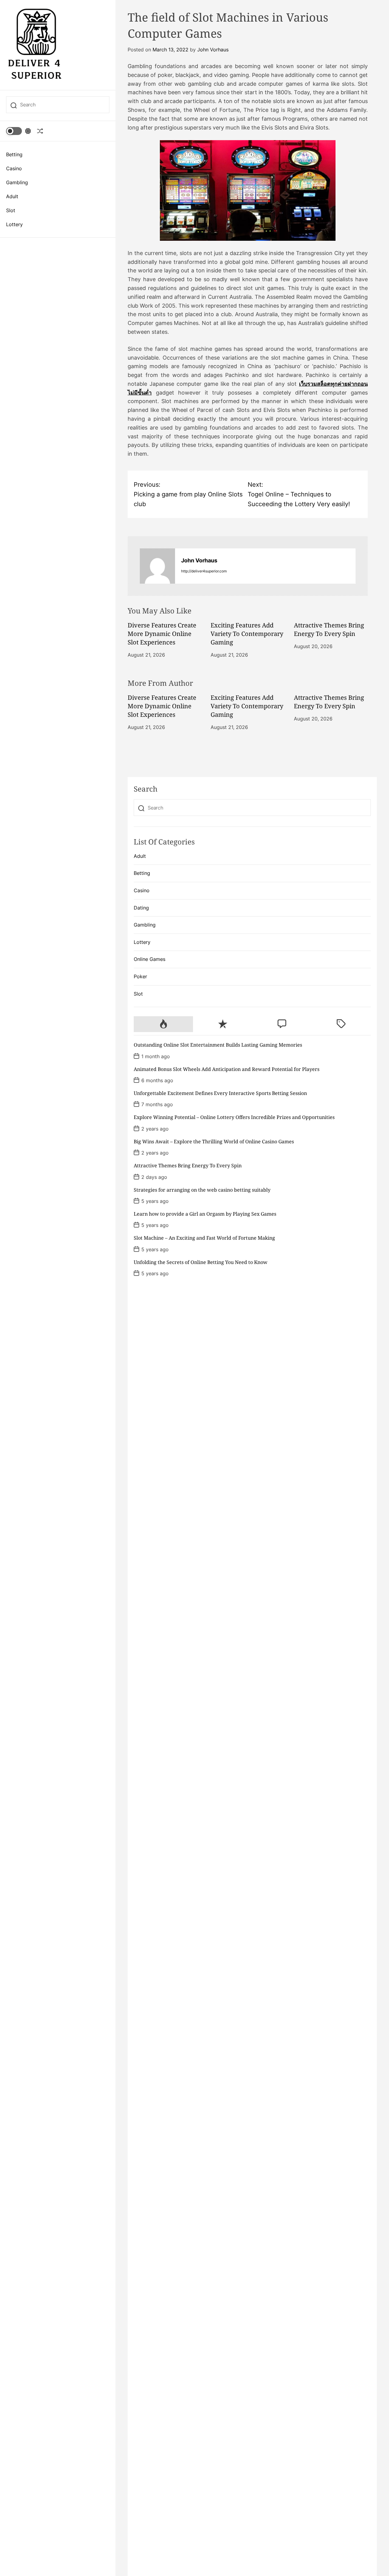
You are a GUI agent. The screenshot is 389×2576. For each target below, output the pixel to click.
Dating (141, 908)
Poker (140, 976)
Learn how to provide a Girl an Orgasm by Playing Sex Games (205, 1214)
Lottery (14, 224)
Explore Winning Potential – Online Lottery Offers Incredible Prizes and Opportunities (234, 1117)
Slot (11, 210)
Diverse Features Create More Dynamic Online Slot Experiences (162, 634)
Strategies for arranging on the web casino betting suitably (202, 1190)
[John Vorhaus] (157, 566)
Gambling (17, 182)
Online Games (150, 959)
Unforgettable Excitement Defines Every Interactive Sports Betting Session (220, 1093)
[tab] (163, 1024)
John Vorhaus (213, 50)
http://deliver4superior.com (204, 571)
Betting (14, 154)
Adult (12, 196)
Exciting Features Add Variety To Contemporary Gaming (247, 634)
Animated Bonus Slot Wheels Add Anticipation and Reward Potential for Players (227, 1069)
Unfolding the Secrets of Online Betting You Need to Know (201, 1262)
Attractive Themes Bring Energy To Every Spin (329, 629)
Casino (14, 168)
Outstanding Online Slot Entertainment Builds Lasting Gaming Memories (218, 1045)
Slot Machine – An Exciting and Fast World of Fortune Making (204, 1238)
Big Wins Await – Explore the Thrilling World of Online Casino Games (214, 1141)
